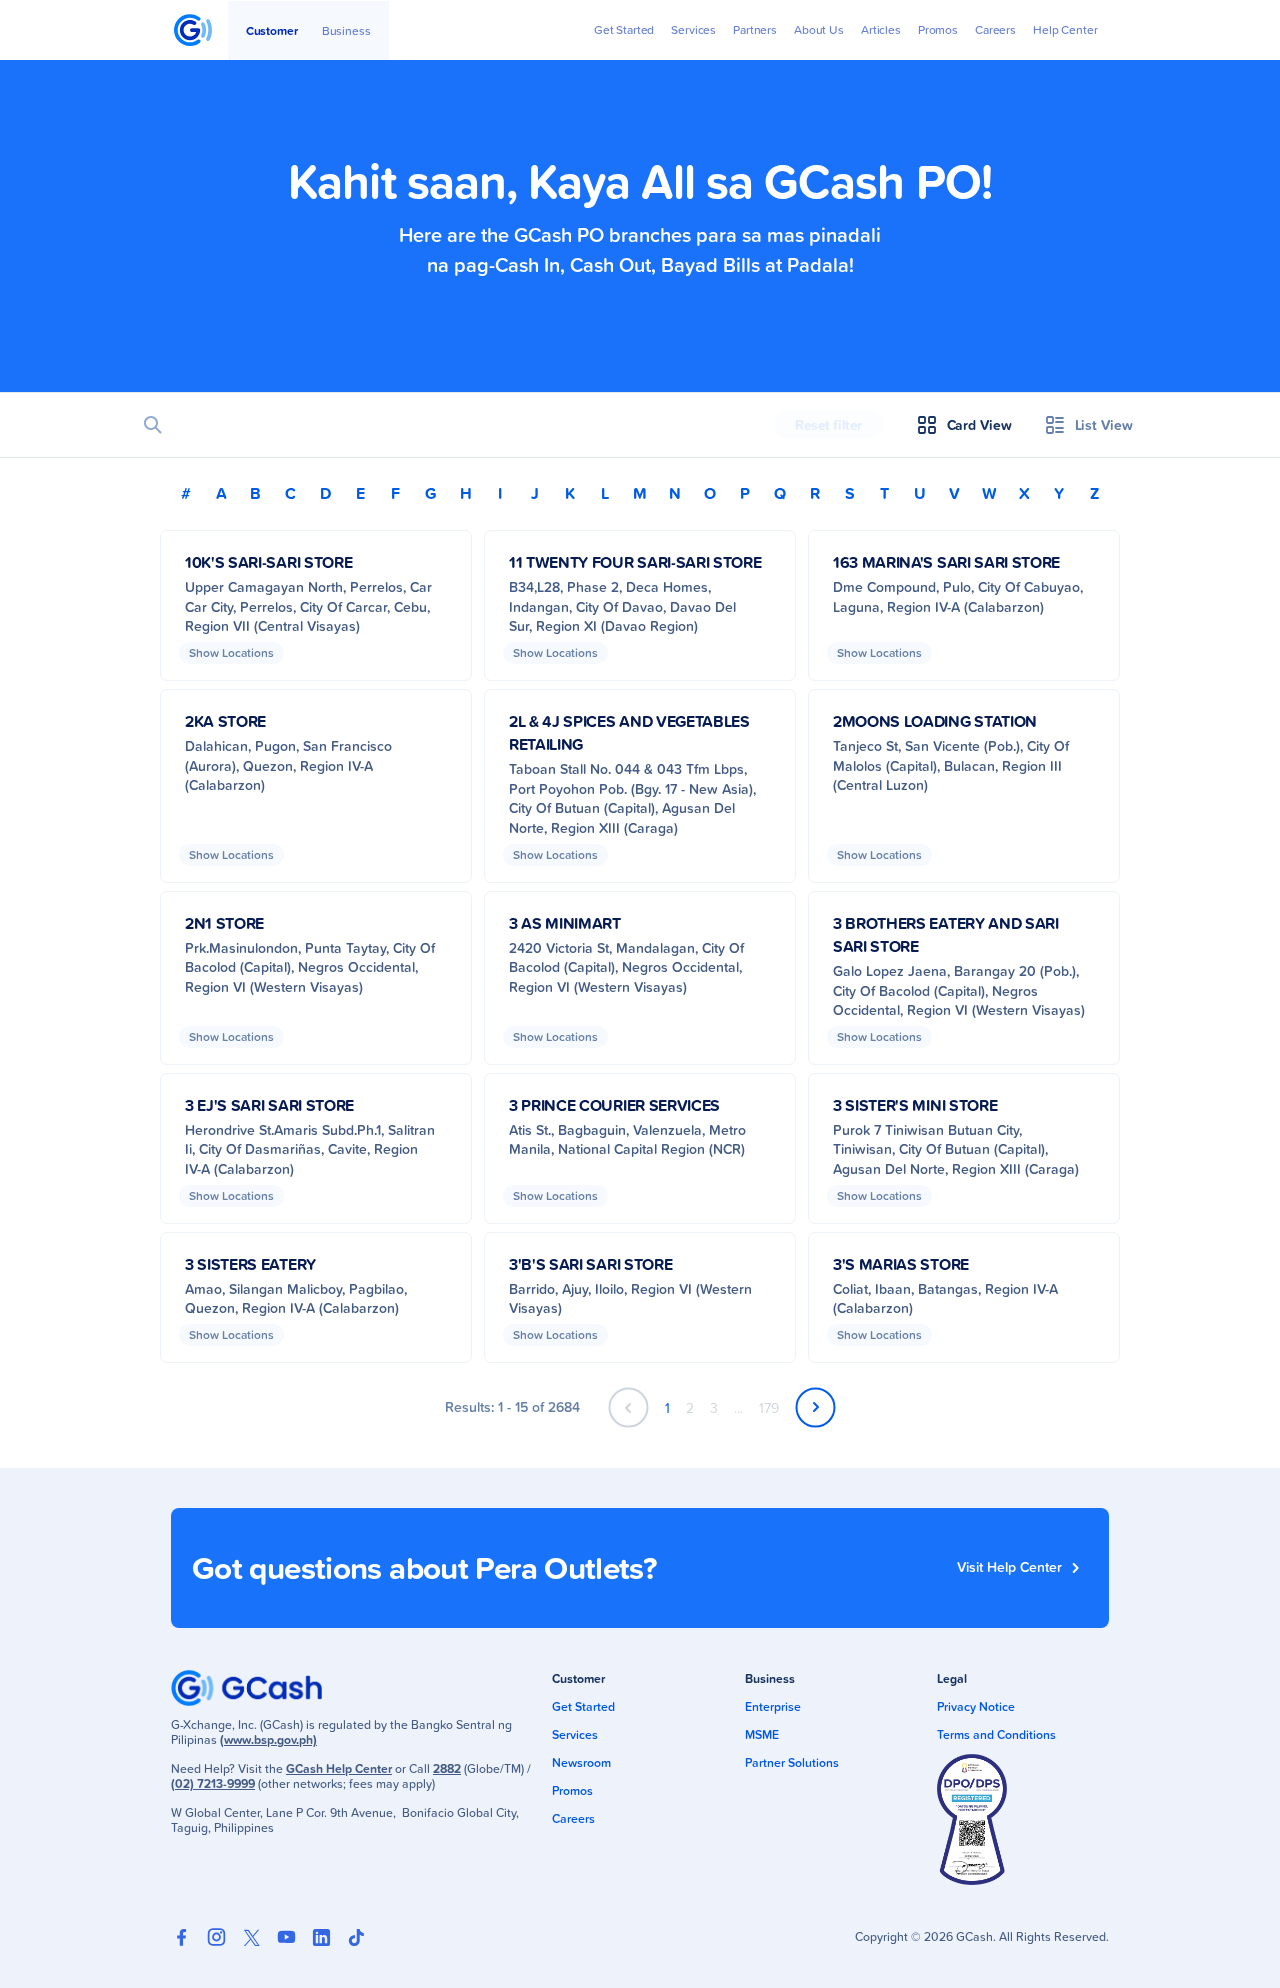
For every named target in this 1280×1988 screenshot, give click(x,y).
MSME (762, 1734)
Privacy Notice (976, 1706)
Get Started (583, 1706)
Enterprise (773, 1706)
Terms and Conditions (996, 1734)
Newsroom (581, 1762)
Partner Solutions (792, 1762)
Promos (572, 1790)
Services (575, 1734)
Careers (573, 1818)
